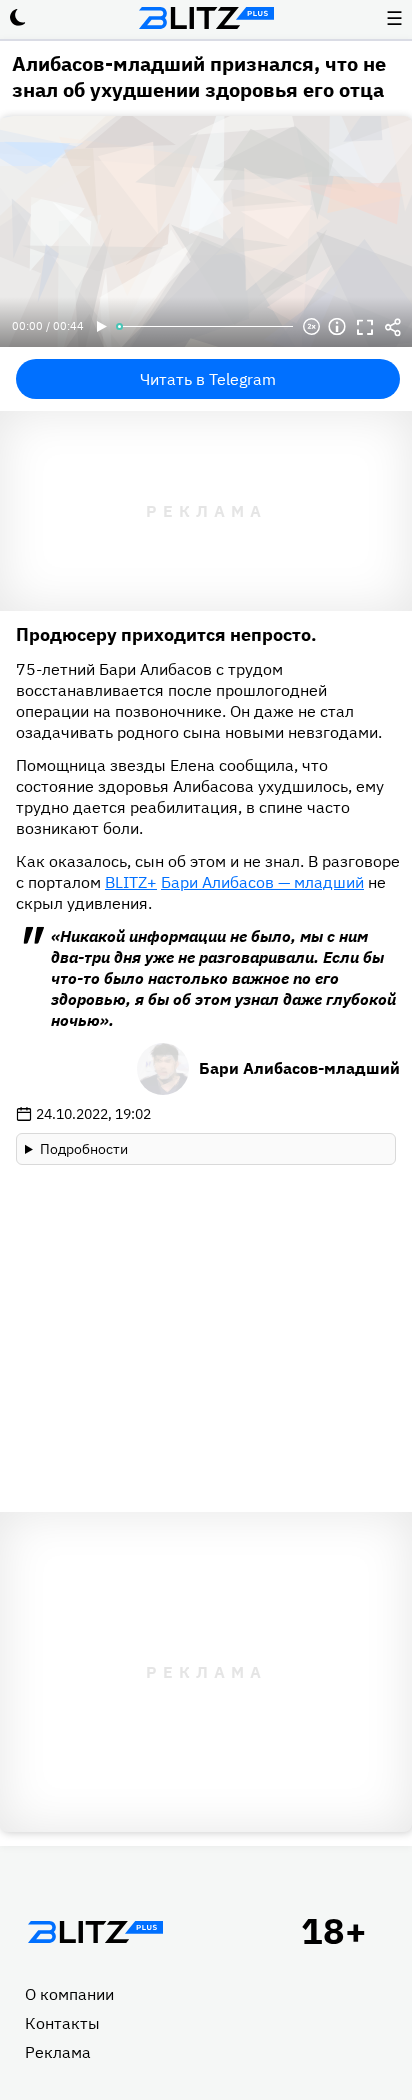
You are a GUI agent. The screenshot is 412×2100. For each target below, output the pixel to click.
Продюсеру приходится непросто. (166, 634)
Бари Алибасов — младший (262, 882)
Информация (337, 327)
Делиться (393, 327)
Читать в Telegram (208, 379)
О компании (69, 1994)
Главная (95, 1932)
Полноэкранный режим (365, 327)
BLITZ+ (131, 882)
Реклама (58, 2052)
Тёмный (18, 18)
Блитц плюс (206, 18)
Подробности (84, 1149)
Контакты (62, 2023)
